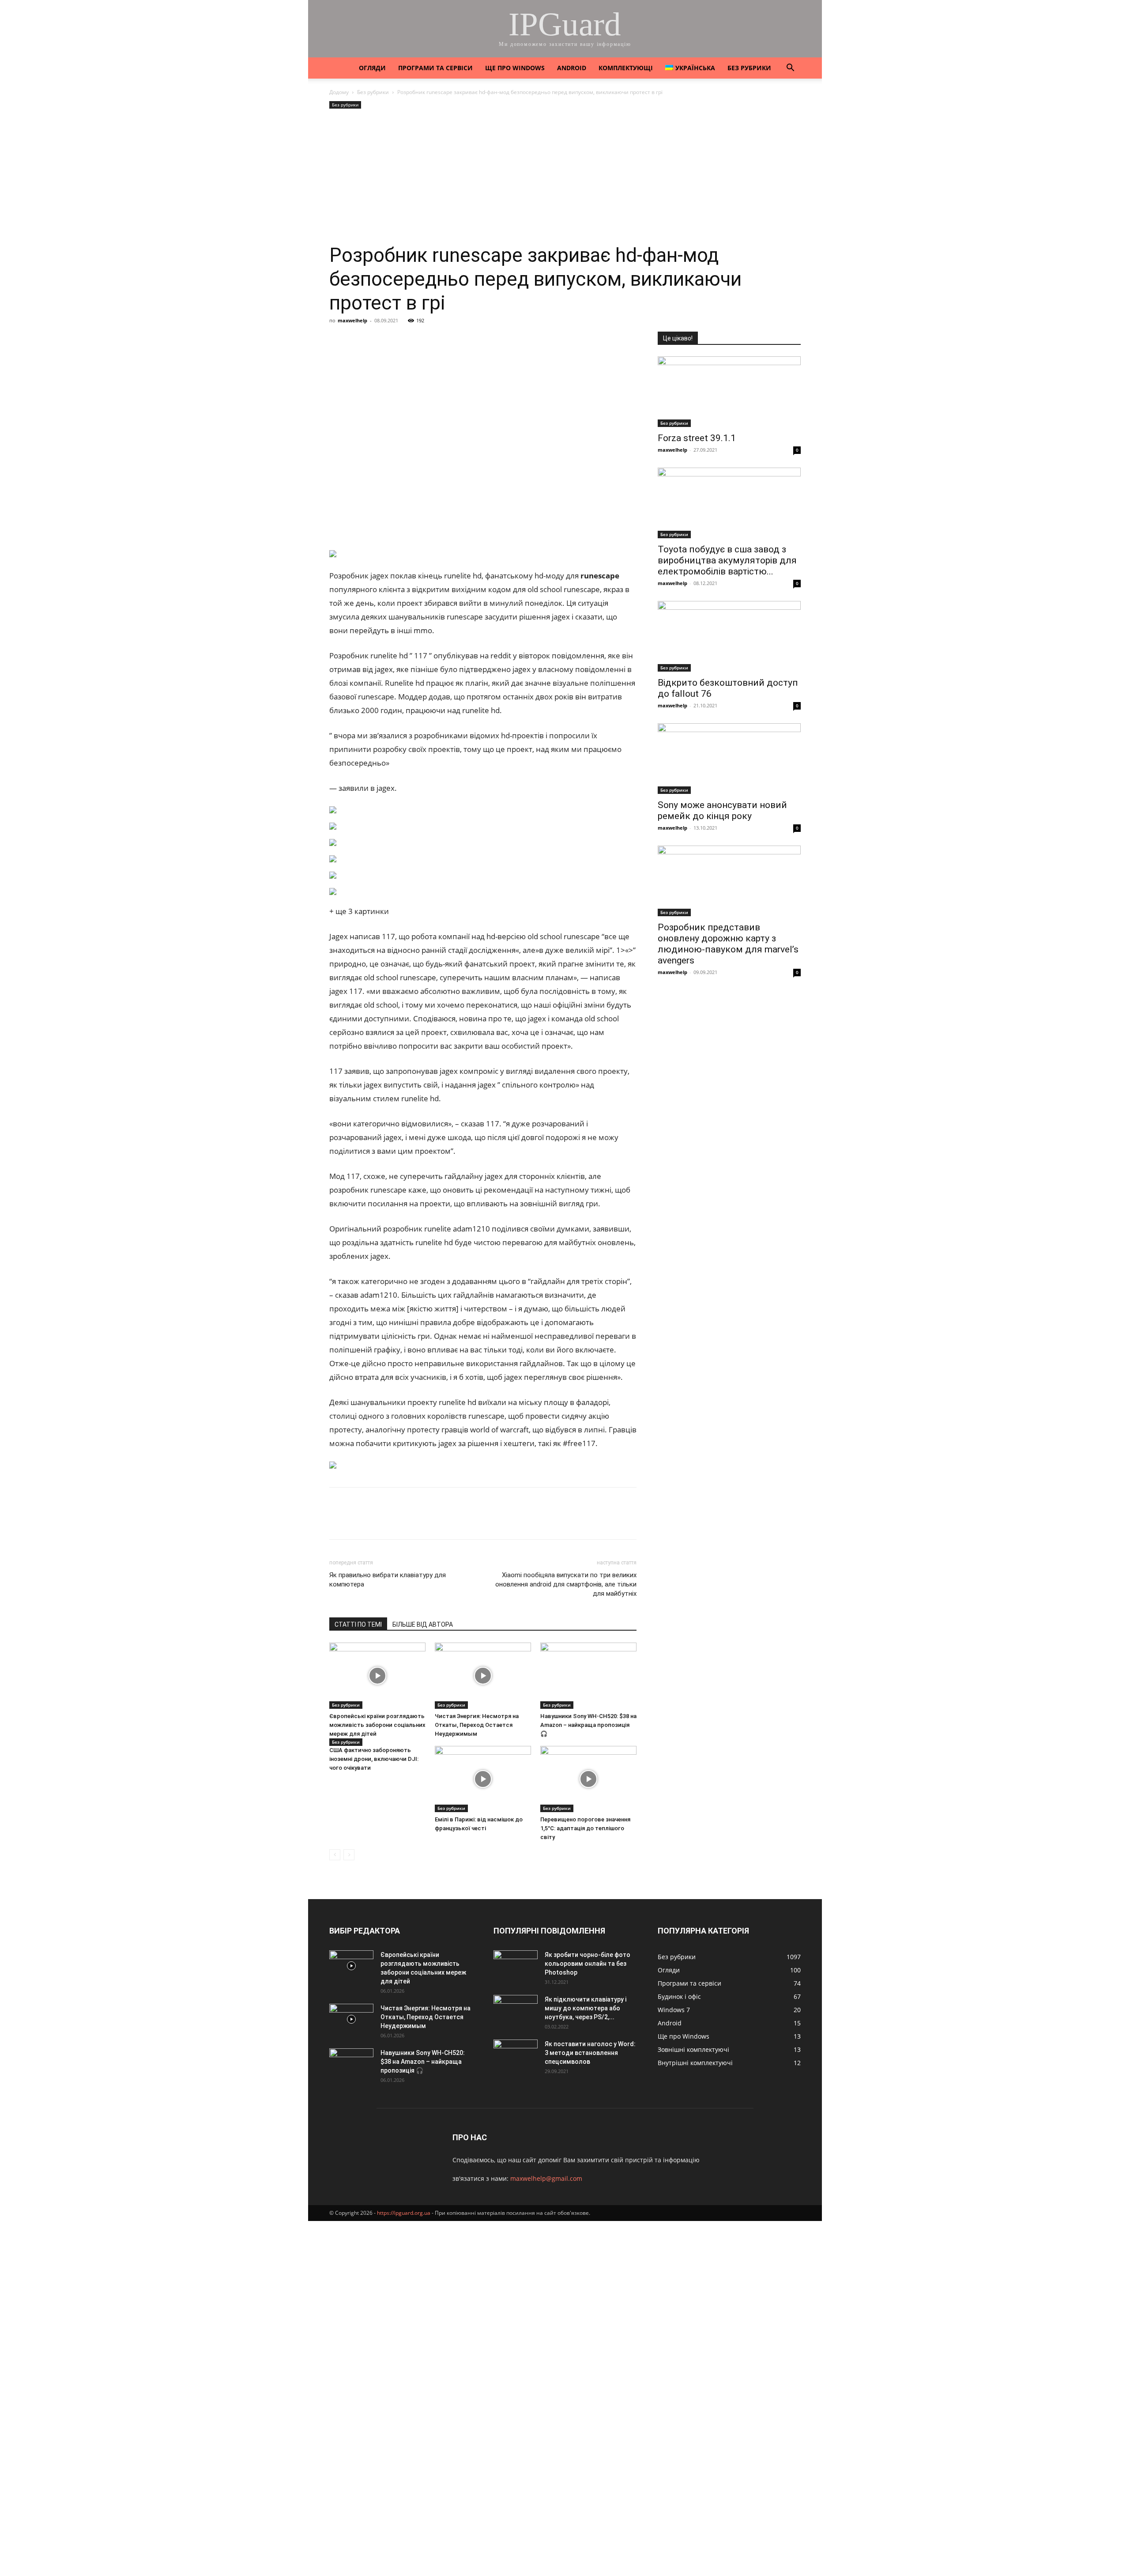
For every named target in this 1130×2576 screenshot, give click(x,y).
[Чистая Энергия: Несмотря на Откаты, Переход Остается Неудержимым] (483, 1676)
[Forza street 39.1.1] (729, 392)
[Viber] (399, 340)
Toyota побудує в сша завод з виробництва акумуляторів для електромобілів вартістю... (727, 560)
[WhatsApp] (440, 340)
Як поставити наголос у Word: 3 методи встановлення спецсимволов (590, 2053)
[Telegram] (419, 340)
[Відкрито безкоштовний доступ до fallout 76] (729, 636)
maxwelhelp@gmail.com (546, 2178)
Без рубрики (749, 68)
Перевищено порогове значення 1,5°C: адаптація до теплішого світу (585, 1828)
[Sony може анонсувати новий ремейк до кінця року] (729, 759)
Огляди (372, 68)
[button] (790, 69)
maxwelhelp (352, 320)
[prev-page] (335, 1855)
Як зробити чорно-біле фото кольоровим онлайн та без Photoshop (588, 1964)
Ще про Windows (515, 68)
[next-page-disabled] (349, 1855)
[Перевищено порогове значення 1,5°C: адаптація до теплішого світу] (588, 1779)
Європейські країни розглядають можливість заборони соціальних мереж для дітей (377, 1725)
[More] (501, 340)
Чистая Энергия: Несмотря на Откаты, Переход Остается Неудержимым (477, 1725)
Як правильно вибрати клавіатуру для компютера (388, 1580)
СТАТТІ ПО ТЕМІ (358, 1624)
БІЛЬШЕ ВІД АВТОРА (423, 1624)
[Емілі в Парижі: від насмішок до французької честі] (483, 1779)
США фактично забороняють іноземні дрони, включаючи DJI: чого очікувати (374, 1759)
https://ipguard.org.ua (404, 2213)
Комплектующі (626, 68)
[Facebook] (338, 340)
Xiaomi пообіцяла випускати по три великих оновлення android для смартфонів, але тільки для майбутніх (566, 1584)
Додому (339, 92)
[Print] (480, 340)
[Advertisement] (565, 177)
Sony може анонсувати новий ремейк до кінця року (722, 810)
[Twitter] (379, 340)
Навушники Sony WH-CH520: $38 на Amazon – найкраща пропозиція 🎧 (588, 1725)
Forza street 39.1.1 (697, 438)
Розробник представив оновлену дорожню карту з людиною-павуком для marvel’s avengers (728, 944)
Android (572, 68)
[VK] (358, 340)
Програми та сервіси (435, 68)
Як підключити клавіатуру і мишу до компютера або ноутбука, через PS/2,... (586, 2008)
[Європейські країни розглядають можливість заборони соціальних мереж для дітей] (377, 1676)
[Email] (460, 340)
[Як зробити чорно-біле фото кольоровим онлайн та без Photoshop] (516, 1966)
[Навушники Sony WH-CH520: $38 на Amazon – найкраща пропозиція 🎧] (588, 1676)
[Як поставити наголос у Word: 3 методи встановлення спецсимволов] (516, 2055)
